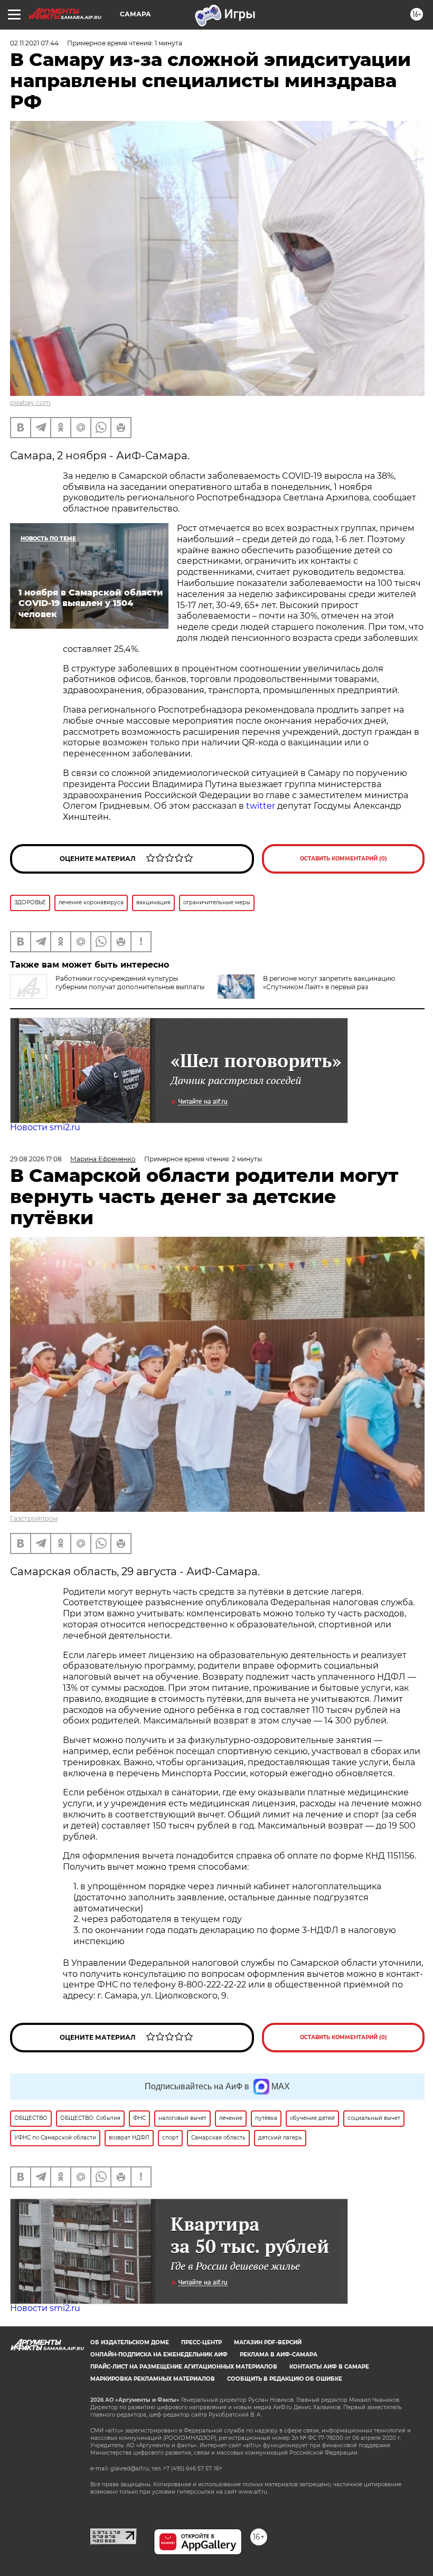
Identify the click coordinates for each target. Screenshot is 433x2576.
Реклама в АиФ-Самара (279, 2355)
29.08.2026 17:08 (36, 1159)
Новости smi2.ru (45, 1127)
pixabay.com (30, 402)
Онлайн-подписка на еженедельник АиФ (159, 2355)
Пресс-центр (201, 2342)
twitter (261, 806)
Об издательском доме (130, 2342)
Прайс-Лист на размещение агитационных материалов (184, 2367)
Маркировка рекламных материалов (153, 2379)
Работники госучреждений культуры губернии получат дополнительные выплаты (130, 983)
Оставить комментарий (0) (343, 859)
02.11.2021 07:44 (34, 43)
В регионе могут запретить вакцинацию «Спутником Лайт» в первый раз (329, 983)
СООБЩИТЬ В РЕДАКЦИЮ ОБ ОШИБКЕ (285, 2379)
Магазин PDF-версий (268, 2342)
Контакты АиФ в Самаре (329, 2367)
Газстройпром (34, 1518)
